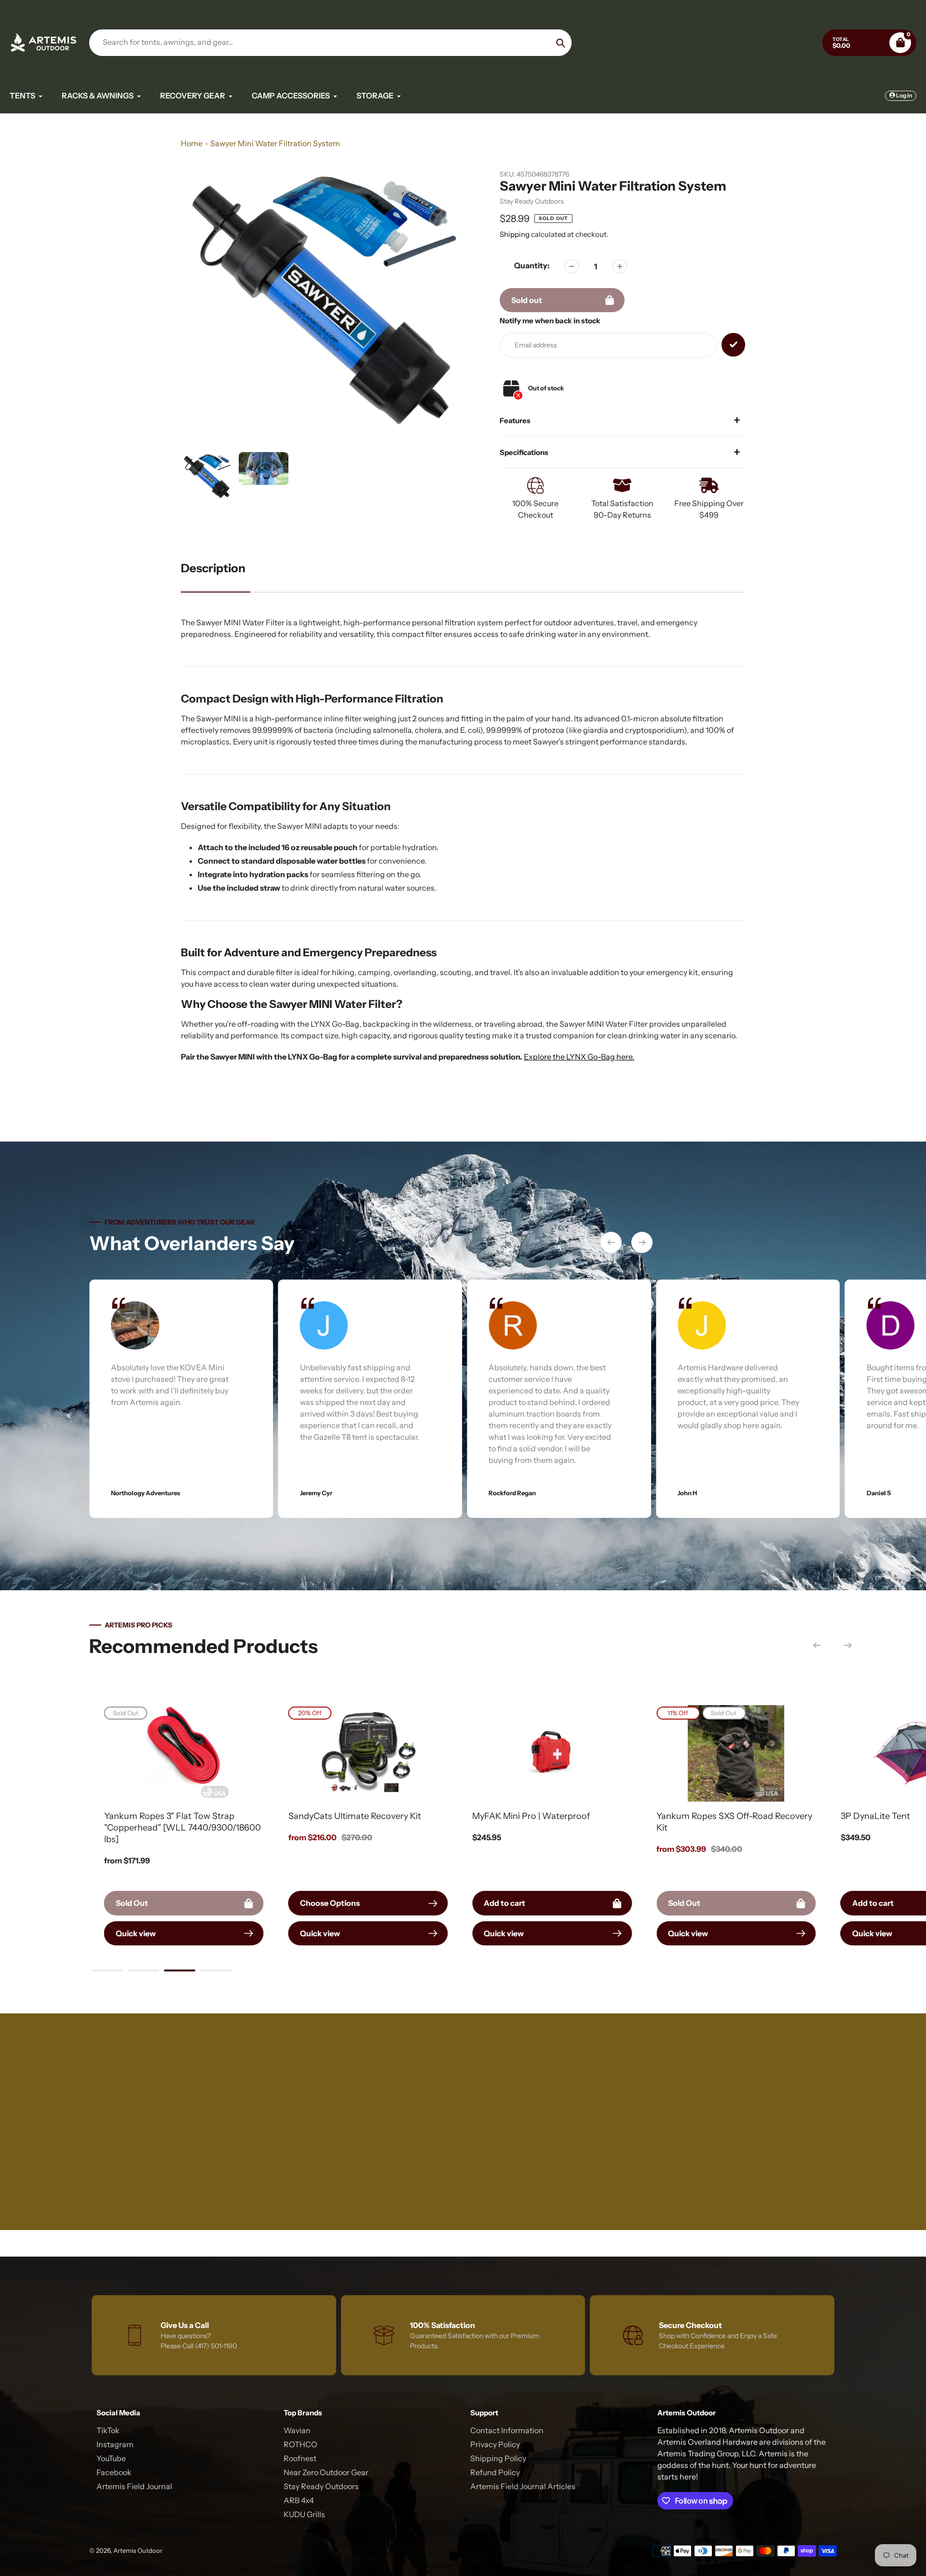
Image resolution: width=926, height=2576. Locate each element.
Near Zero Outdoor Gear (326, 2472)
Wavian (297, 2430)
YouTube (111, 2458)
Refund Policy (495, 2472)
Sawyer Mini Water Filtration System (275, 143)
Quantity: (532, 265)
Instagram (115, 2444)
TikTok (108, 2430)
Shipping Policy (498, 2458)
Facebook (114, 2472)
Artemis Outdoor (138, 2550)
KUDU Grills (304, 2514)
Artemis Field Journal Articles (523, 2486)
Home (192, 143)
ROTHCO (300, 2444)
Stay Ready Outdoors (532, 201)
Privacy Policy (495, 2444)
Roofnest (300, 2458)
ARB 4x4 (299, 2500)
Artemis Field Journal (134, 2486)
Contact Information (507, 2430)
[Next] (642, 1242)
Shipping (515, 234)
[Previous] (611, 1242)
